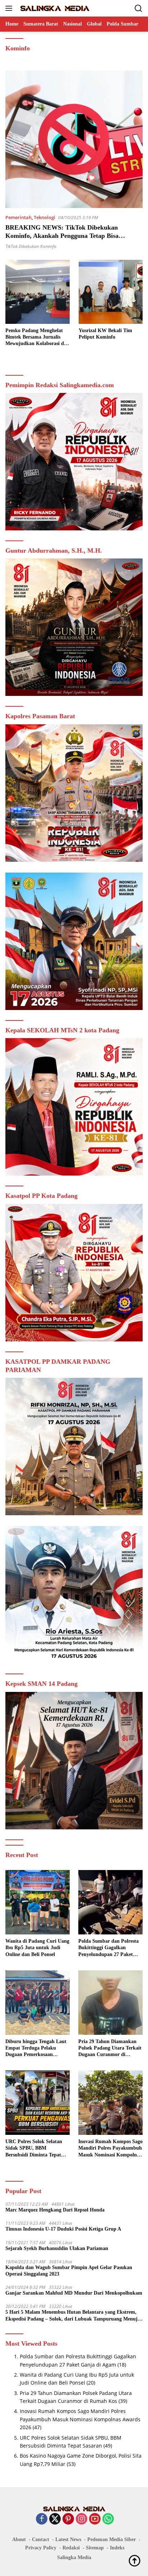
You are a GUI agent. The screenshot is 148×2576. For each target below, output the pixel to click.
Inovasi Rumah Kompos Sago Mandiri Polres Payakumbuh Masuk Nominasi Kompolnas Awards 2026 (110, 2149)
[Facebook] (42, 2519)
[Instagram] (82, 2519)
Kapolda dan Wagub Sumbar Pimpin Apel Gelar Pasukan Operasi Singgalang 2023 (69, 2271)
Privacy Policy (41, 2548)
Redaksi (71, 2548)
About (19, 2539)
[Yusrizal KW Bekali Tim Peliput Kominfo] (111, 292)
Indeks (117, 2548)
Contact (41, 2539)
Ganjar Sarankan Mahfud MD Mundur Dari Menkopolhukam (74, 2293)
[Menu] (10, 8)
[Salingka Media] (54, 8)
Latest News (68, 2539)
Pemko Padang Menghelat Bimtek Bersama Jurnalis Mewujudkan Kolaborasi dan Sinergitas (37, 338)
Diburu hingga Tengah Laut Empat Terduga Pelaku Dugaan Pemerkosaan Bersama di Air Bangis (36, 2048)
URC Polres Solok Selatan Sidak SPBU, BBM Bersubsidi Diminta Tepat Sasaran (34, 2149)
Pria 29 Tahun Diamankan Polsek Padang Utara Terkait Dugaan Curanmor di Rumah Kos (110, 2048)
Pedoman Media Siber (112, 2539)
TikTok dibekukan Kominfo (31, 246)
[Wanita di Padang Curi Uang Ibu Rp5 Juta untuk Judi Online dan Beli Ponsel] (38, 1902)
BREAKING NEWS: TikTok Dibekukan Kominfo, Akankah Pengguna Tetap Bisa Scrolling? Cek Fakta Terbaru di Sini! (62, 236)
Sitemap (95, 2548)
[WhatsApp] (108, 2519)
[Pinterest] (68, 2519)
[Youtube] (95, 2519)
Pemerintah (18, 217)
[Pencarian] (138, 8)
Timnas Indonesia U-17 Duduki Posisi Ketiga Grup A (63, 2229)
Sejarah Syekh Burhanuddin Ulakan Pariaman (57, 2248)
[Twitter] (55, 2519)
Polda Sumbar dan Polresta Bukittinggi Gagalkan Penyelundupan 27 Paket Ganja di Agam (108, 1948)
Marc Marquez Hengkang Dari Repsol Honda (55, 2210)
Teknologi (45, 217)
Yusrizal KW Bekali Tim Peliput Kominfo (105, 334)
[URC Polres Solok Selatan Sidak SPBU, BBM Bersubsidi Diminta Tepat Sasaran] (38, 2103)
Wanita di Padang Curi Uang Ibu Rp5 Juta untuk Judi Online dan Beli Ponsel (37, 1948)
